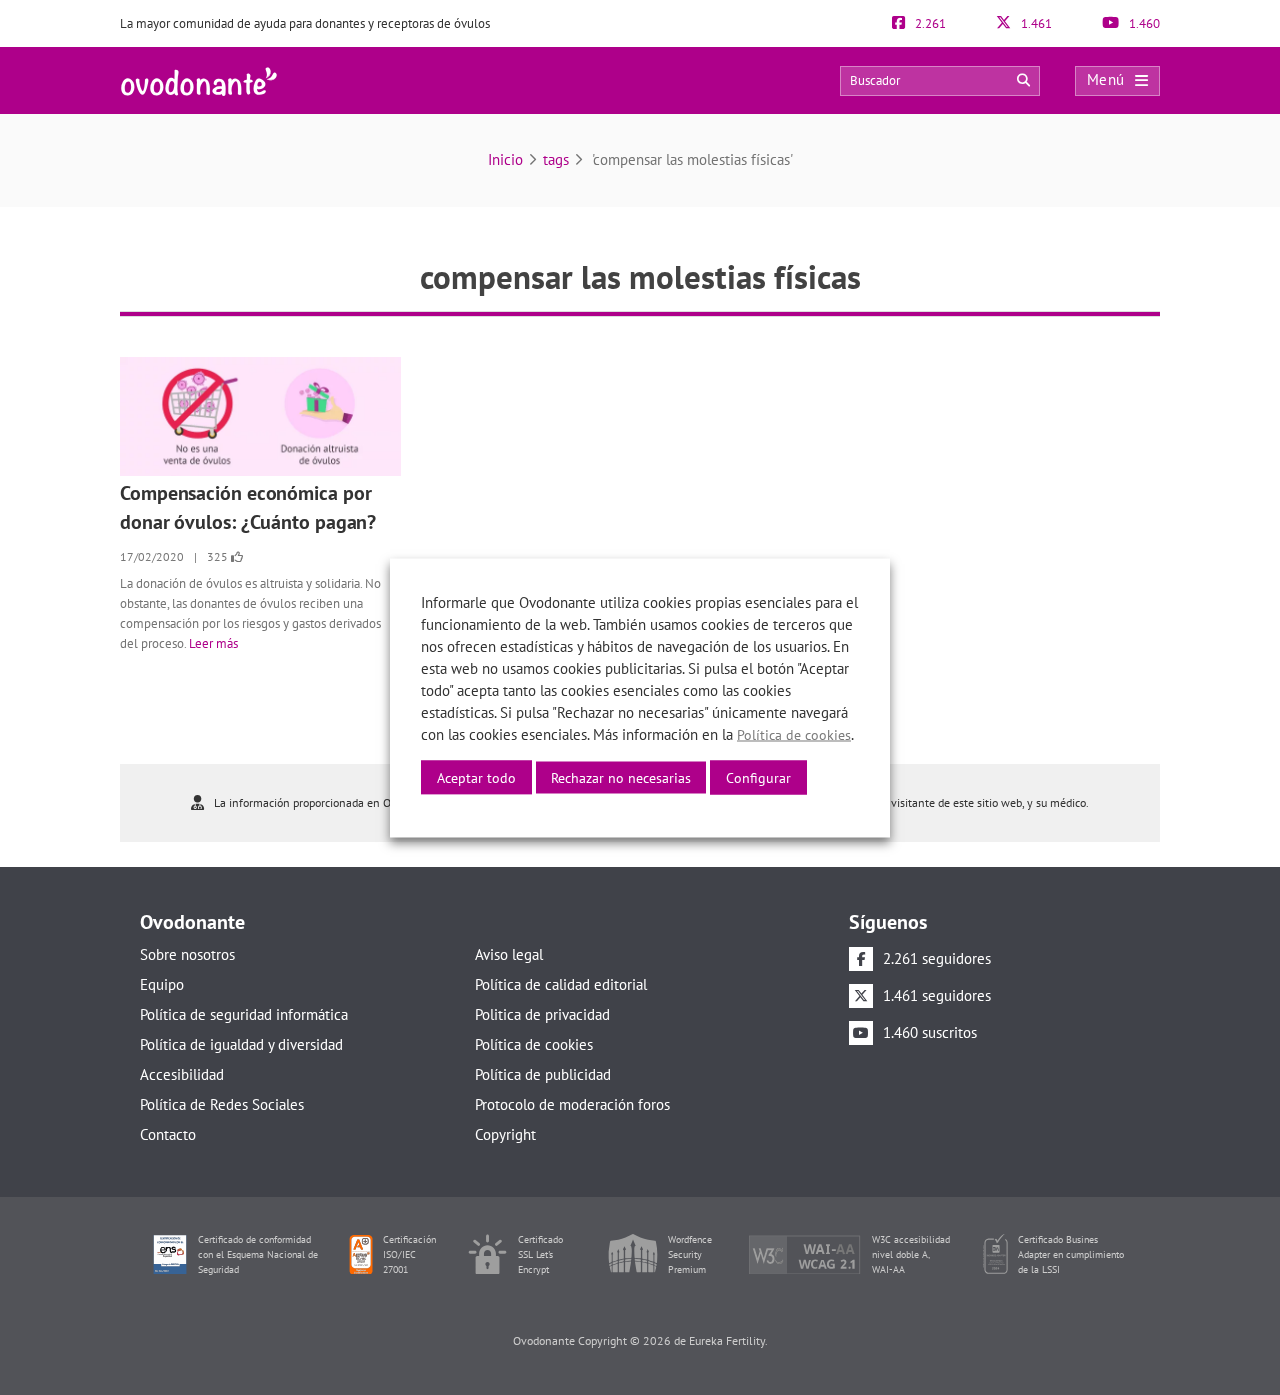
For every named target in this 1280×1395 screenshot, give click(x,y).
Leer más (213, 643)
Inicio (505, 159)
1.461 (1035, 23)
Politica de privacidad (542, 1014)
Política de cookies (534, 1044)
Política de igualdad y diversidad (241, 1044)
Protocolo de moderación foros (572, 1104)
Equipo (162, 984)
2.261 (929, 23)
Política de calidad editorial (561, 984)
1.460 (1143, 23)
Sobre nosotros (187, 954)
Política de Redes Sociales (222, 1104)
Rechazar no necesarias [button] (621, 777)
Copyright (505, 1134)
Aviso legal (509, 954)
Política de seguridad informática (244, 1014)
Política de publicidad (543, 1074)
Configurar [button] (758, 777)
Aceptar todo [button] (476, 777)
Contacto (168, 1134)
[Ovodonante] (199, 79)
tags (556, 159)
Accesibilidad (182, 1074)
